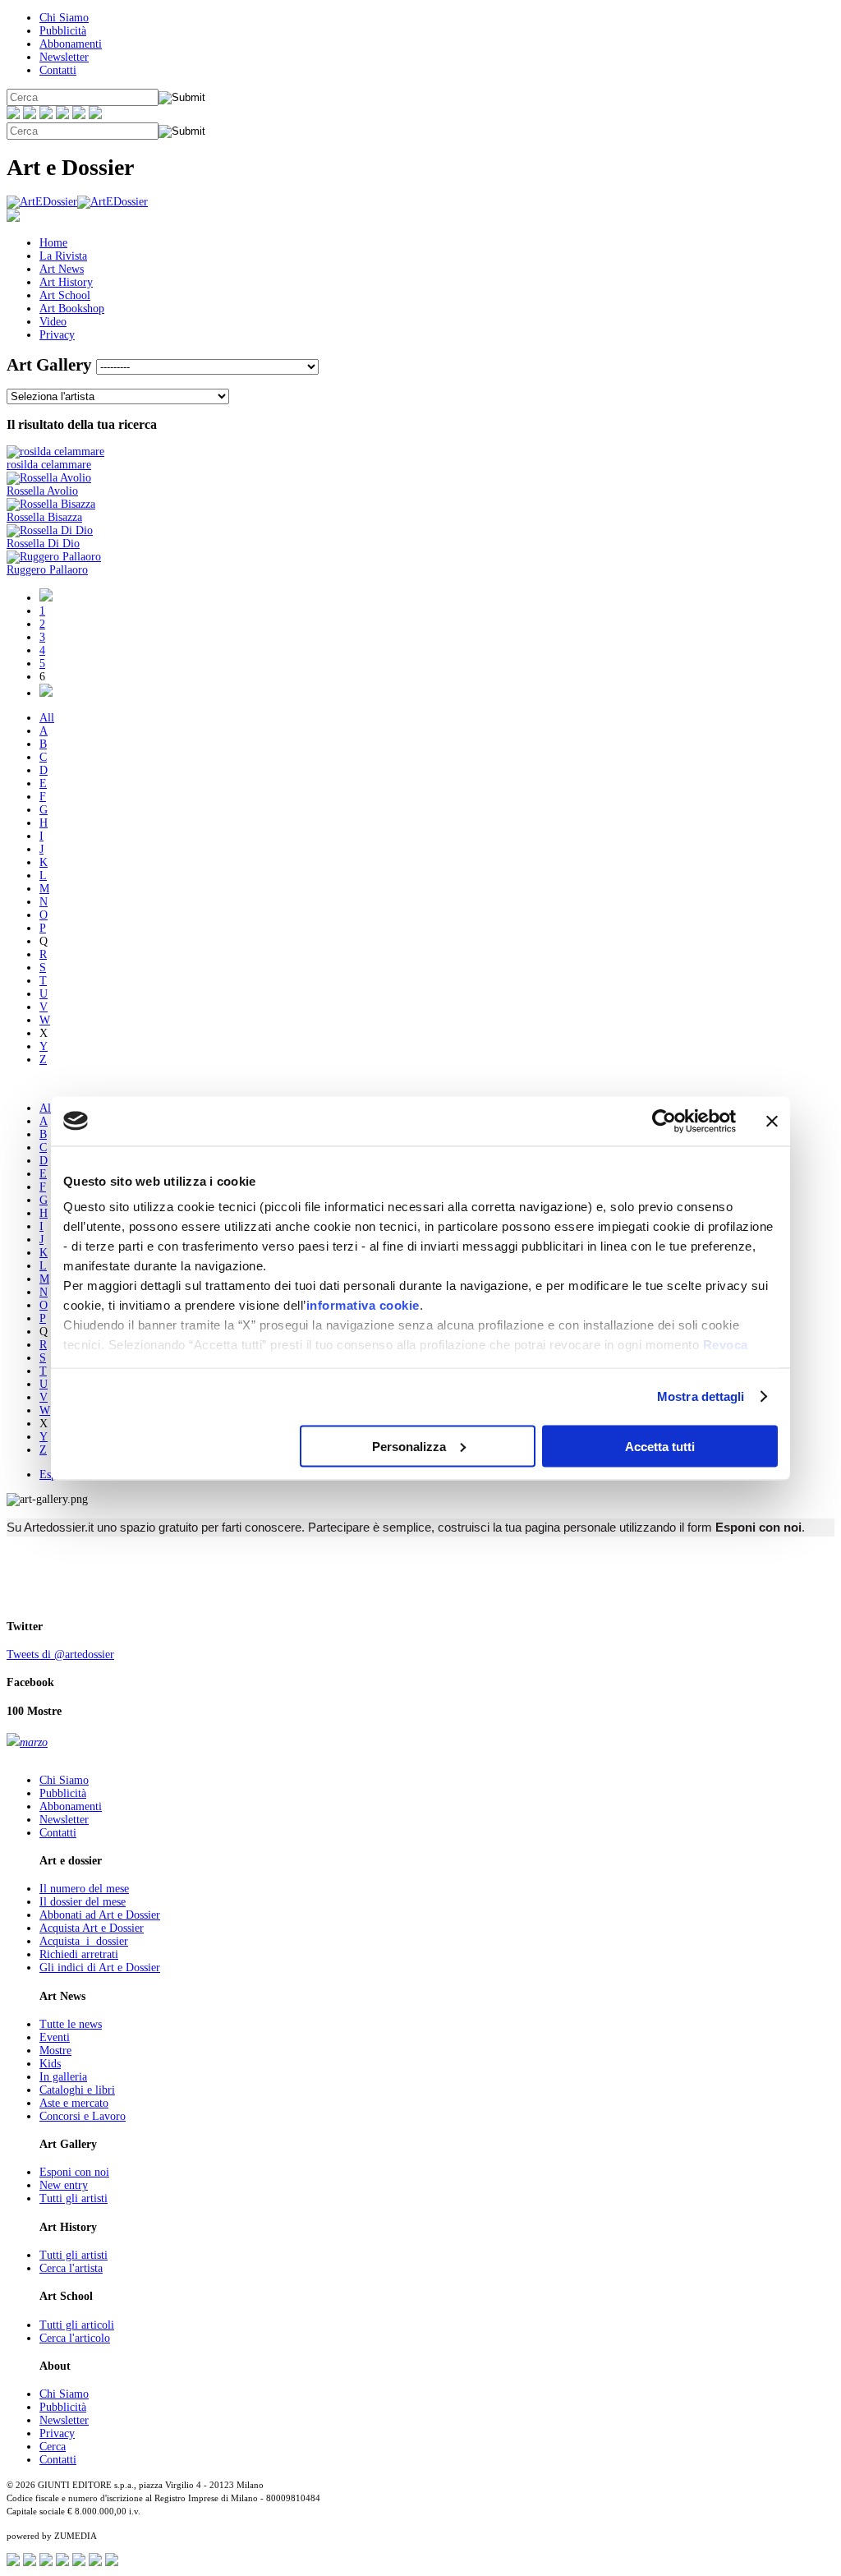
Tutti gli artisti (74, 2198)
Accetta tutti (660, 1446)
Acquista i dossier (84, 1941)
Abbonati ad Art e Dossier (100, 1915)
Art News (62, 269)
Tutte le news (71, 2024)
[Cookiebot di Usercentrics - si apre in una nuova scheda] (664, 1121)
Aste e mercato (74, 2103)
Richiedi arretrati (79, 1954)
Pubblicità (63, 31)
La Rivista (63, 256)
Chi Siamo (64, 18)
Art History (66, 282)
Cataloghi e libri (77, 2090)
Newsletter (64, 57)
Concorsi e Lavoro (83, 2116)
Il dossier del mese (83, 1902)
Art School (65, 295)
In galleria (63, 2077)
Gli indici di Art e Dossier (100, 1968)
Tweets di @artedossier (60, 1654)
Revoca (726, 1345)
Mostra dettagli (701, 1396)
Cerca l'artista (71, 2268)
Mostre (55, 2051)
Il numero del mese (84, 1889)
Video (53, 322)
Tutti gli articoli (77, 2325)
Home (53, 243)
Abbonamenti (71, 44)
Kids (50, 2064)
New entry (64, 2185)
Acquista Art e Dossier (92, 1928)
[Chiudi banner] (772, 1121)
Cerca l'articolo (75, 2338)
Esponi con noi (74, 2172)
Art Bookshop (72, 309)
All (47, 718)
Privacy (57, 335)
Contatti (58, 70)
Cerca (53, 2447)
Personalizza (409, 1446)
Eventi (55, 2037)
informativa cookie (363, 1305)
